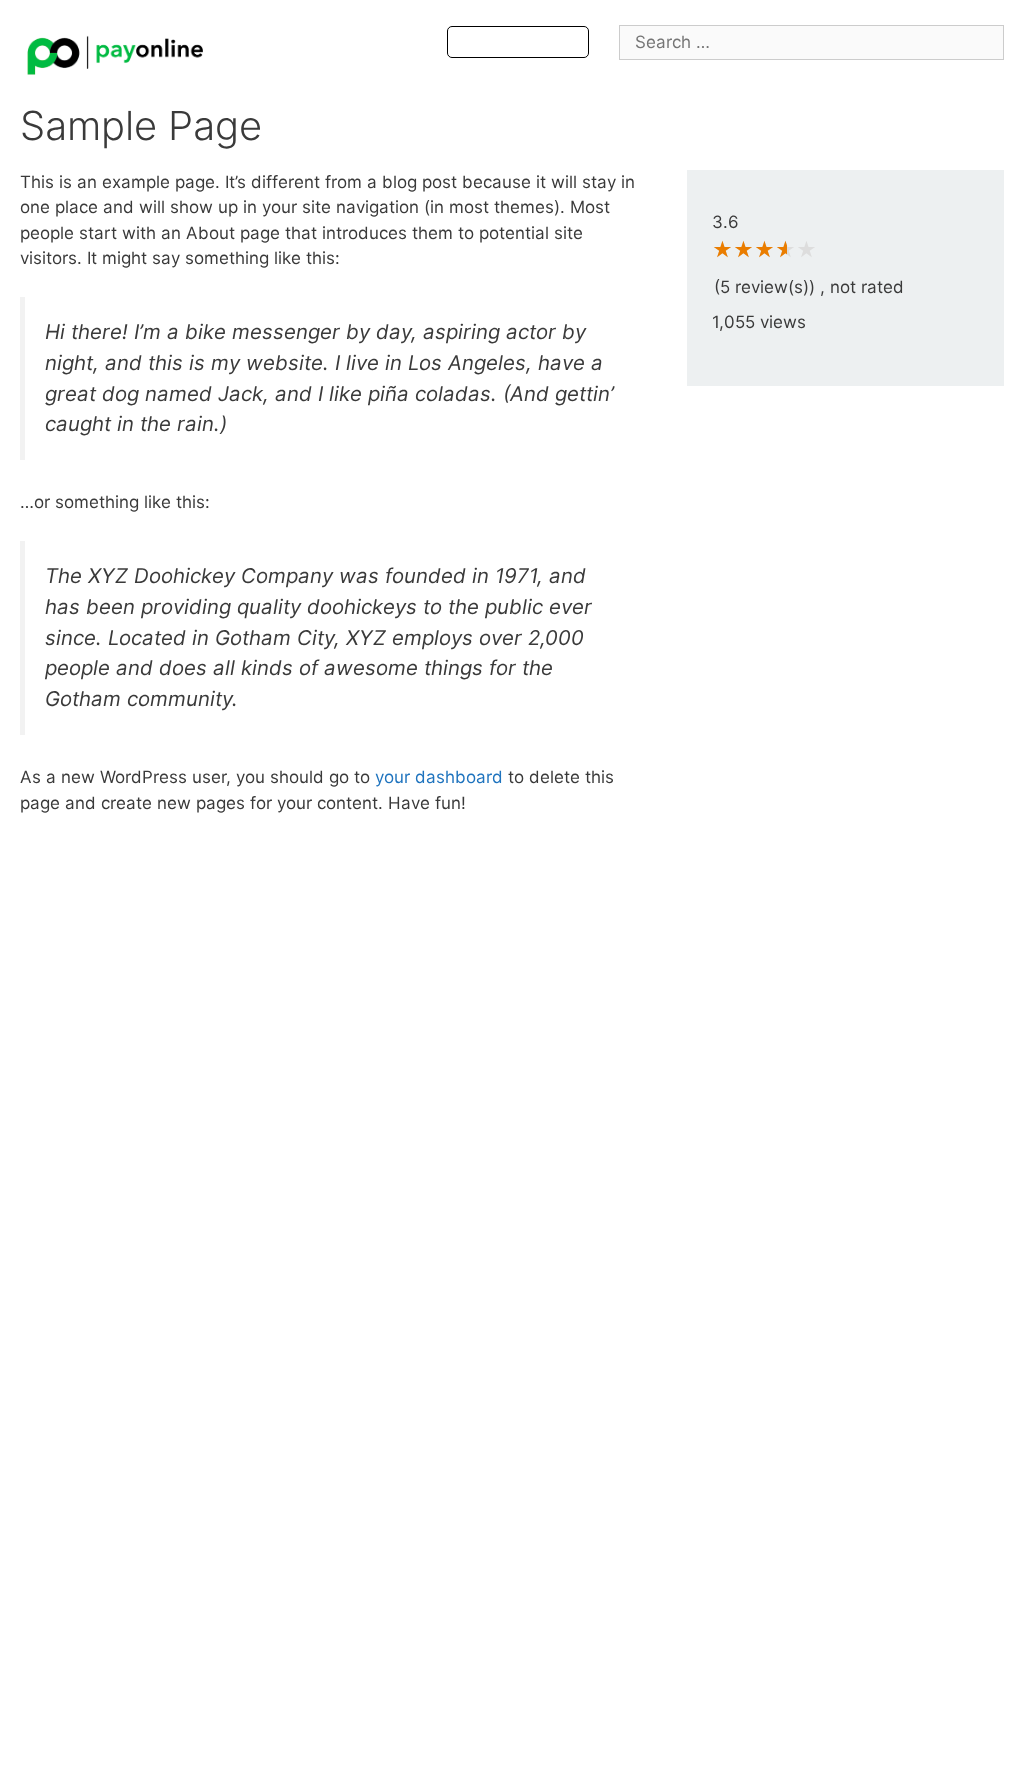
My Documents (518, 42)
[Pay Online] (115, 50)
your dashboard (439, 777)
